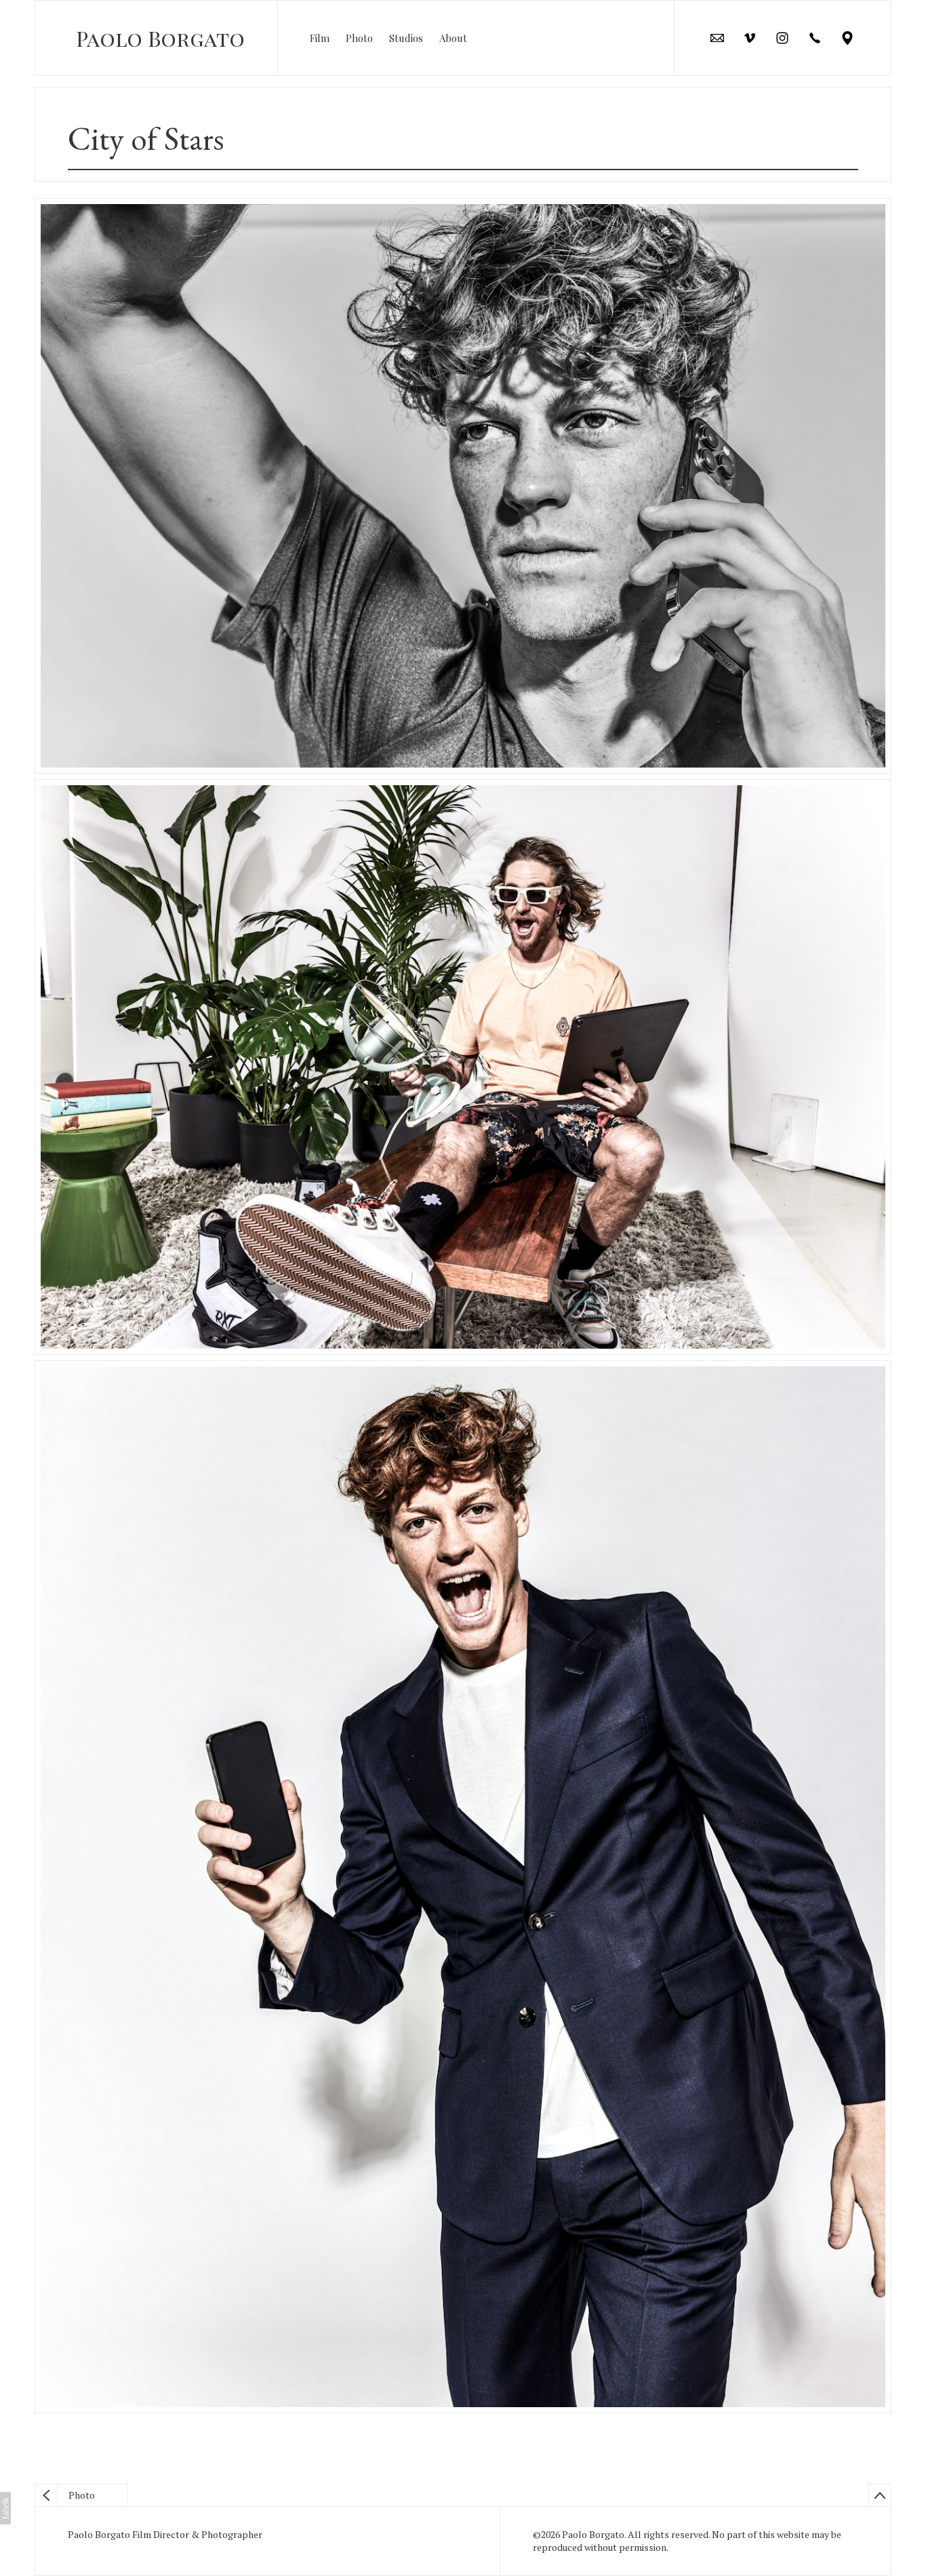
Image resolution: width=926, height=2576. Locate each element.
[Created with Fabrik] (5, 2508)
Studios (406, 38)
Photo (359, 38)
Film (320, 38)
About (453, 38)
